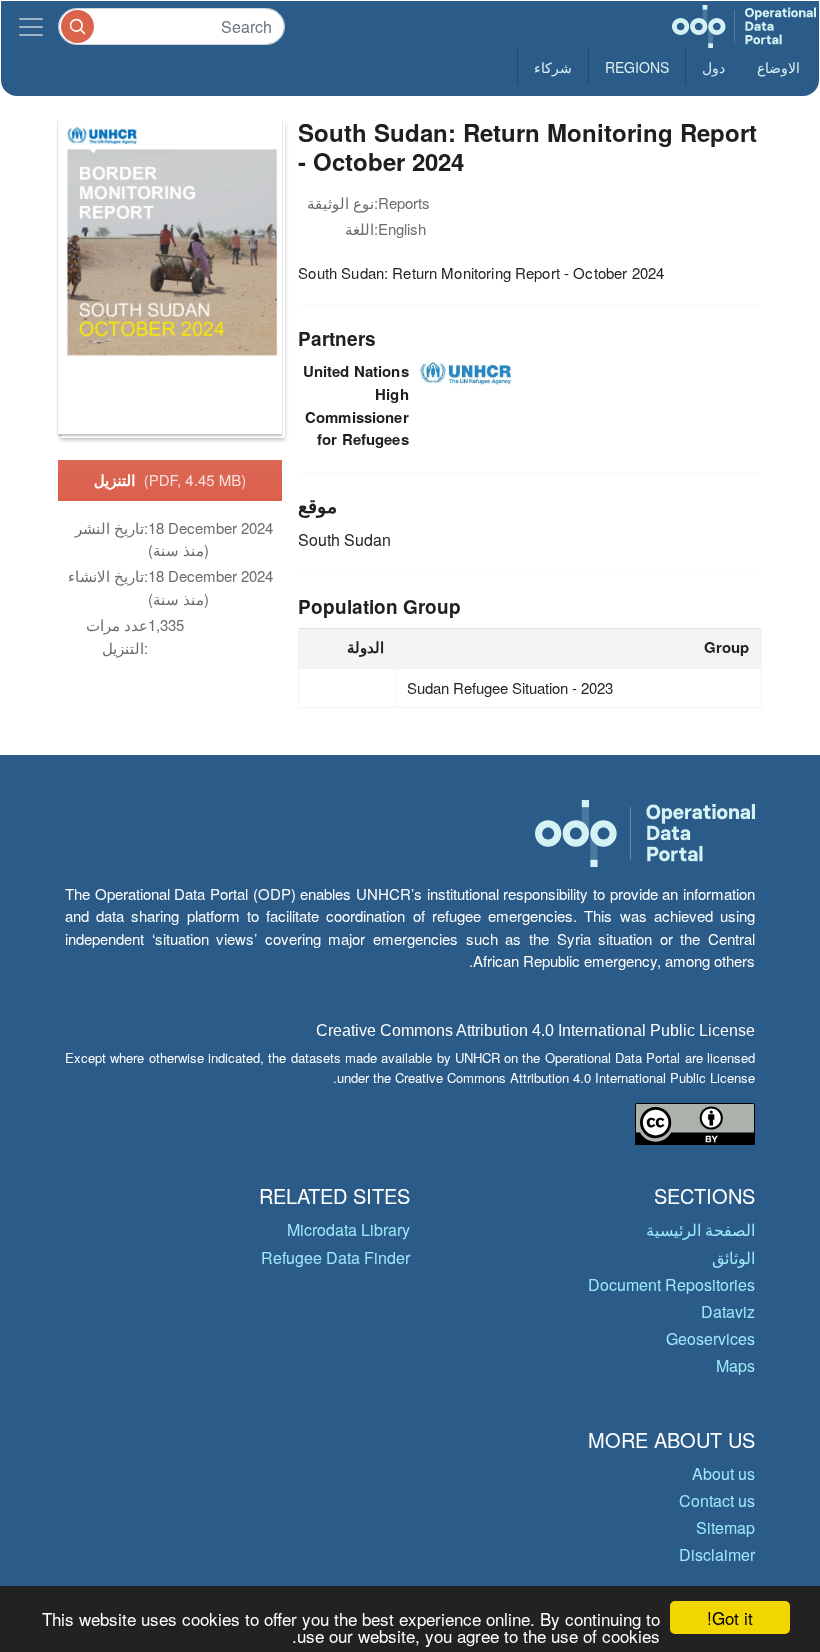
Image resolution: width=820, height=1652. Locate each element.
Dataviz (728, 1311)
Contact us (717, 1500)
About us (723, 1473)
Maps (735, 1365)
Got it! (730, 1617)
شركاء (553, 67)
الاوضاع (778, 67)
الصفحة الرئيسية (700, 1229)
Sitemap (725, 1527)
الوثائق (733, 1257)
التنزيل (170, 480)
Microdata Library (348, 1229)
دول (713, 67)
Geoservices (710, 1338)
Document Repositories (671, 1284)
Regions (637, 67)
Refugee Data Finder (335, 1257)
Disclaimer (717, 1554)
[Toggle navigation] (31, 26)
